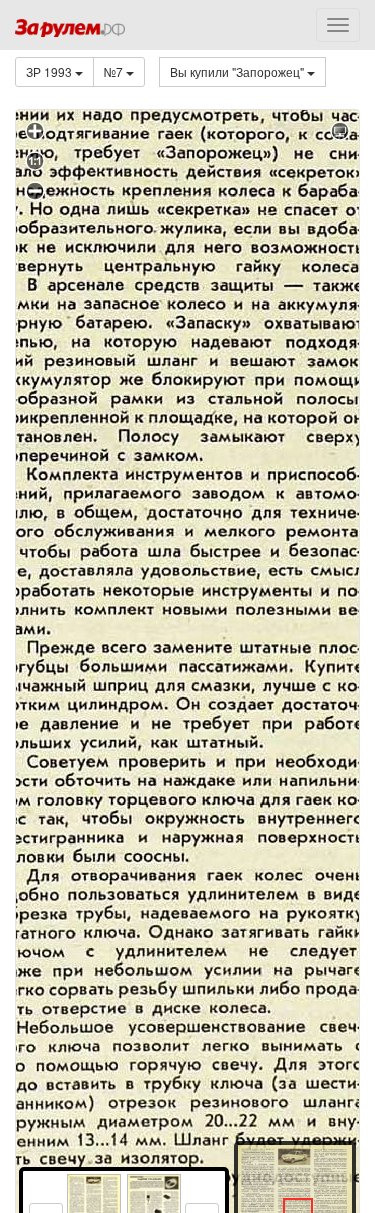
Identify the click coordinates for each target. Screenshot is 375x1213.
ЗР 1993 (50, 71)
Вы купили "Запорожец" (238, 71)
